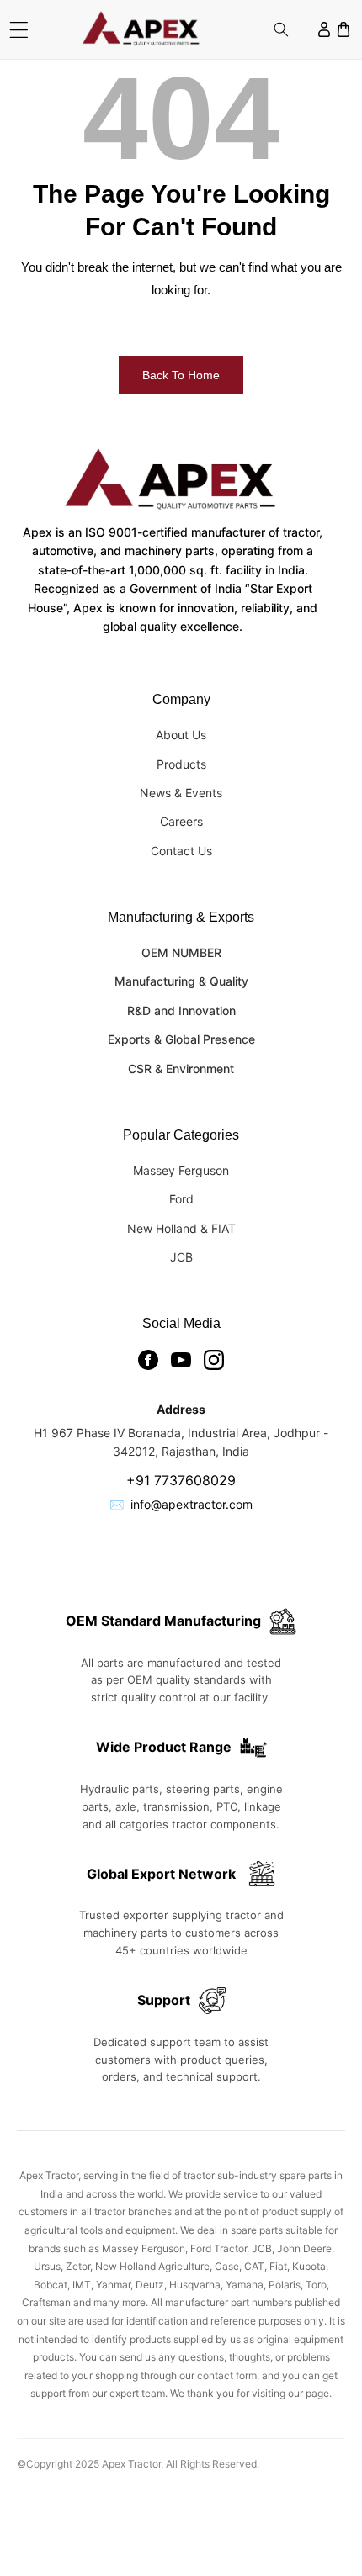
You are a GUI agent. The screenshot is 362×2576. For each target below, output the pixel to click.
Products (181, 764)
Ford (181, 1199)
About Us (181, 735)
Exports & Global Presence (181, 1039)
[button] (19, 30)
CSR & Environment (181, 1068)
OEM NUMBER (181, 952)
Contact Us (181, 851)
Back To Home (181, 375)
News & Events (181, 793)
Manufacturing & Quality (181, 981)
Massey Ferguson (181, 1170)
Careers (181, 821)
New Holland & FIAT (181, 1228)
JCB (181, 1257)
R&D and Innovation (181, 1010)
